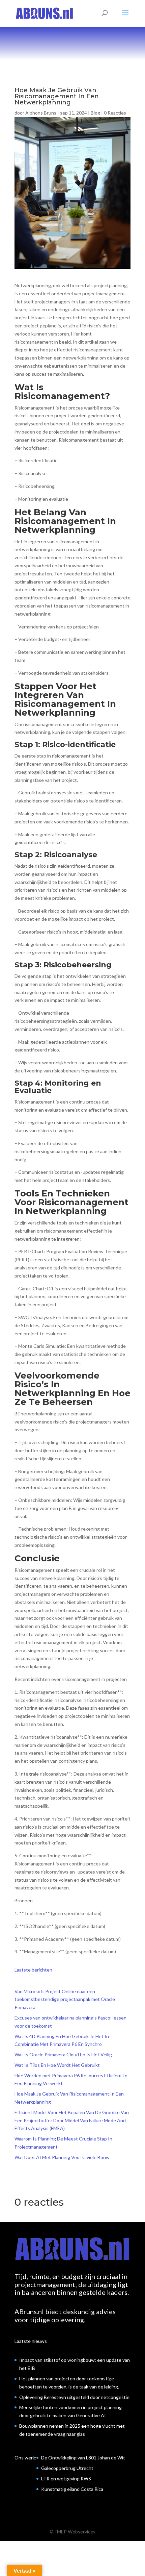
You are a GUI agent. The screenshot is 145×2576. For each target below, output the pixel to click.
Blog (95, 113)
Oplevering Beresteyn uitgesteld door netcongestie (74, 2397)
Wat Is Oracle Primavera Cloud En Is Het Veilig (63, 2054)
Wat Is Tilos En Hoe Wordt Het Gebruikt (57, 2065)
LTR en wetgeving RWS (66, 2479)
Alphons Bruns (41, 113)
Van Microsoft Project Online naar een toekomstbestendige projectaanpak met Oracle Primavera (65, 1999)
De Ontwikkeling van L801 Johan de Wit (83, 2458)
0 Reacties (115, 113)
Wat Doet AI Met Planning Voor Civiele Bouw (62, 2157)
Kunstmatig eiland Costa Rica (72, 2489)
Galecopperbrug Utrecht (67, 2468)
